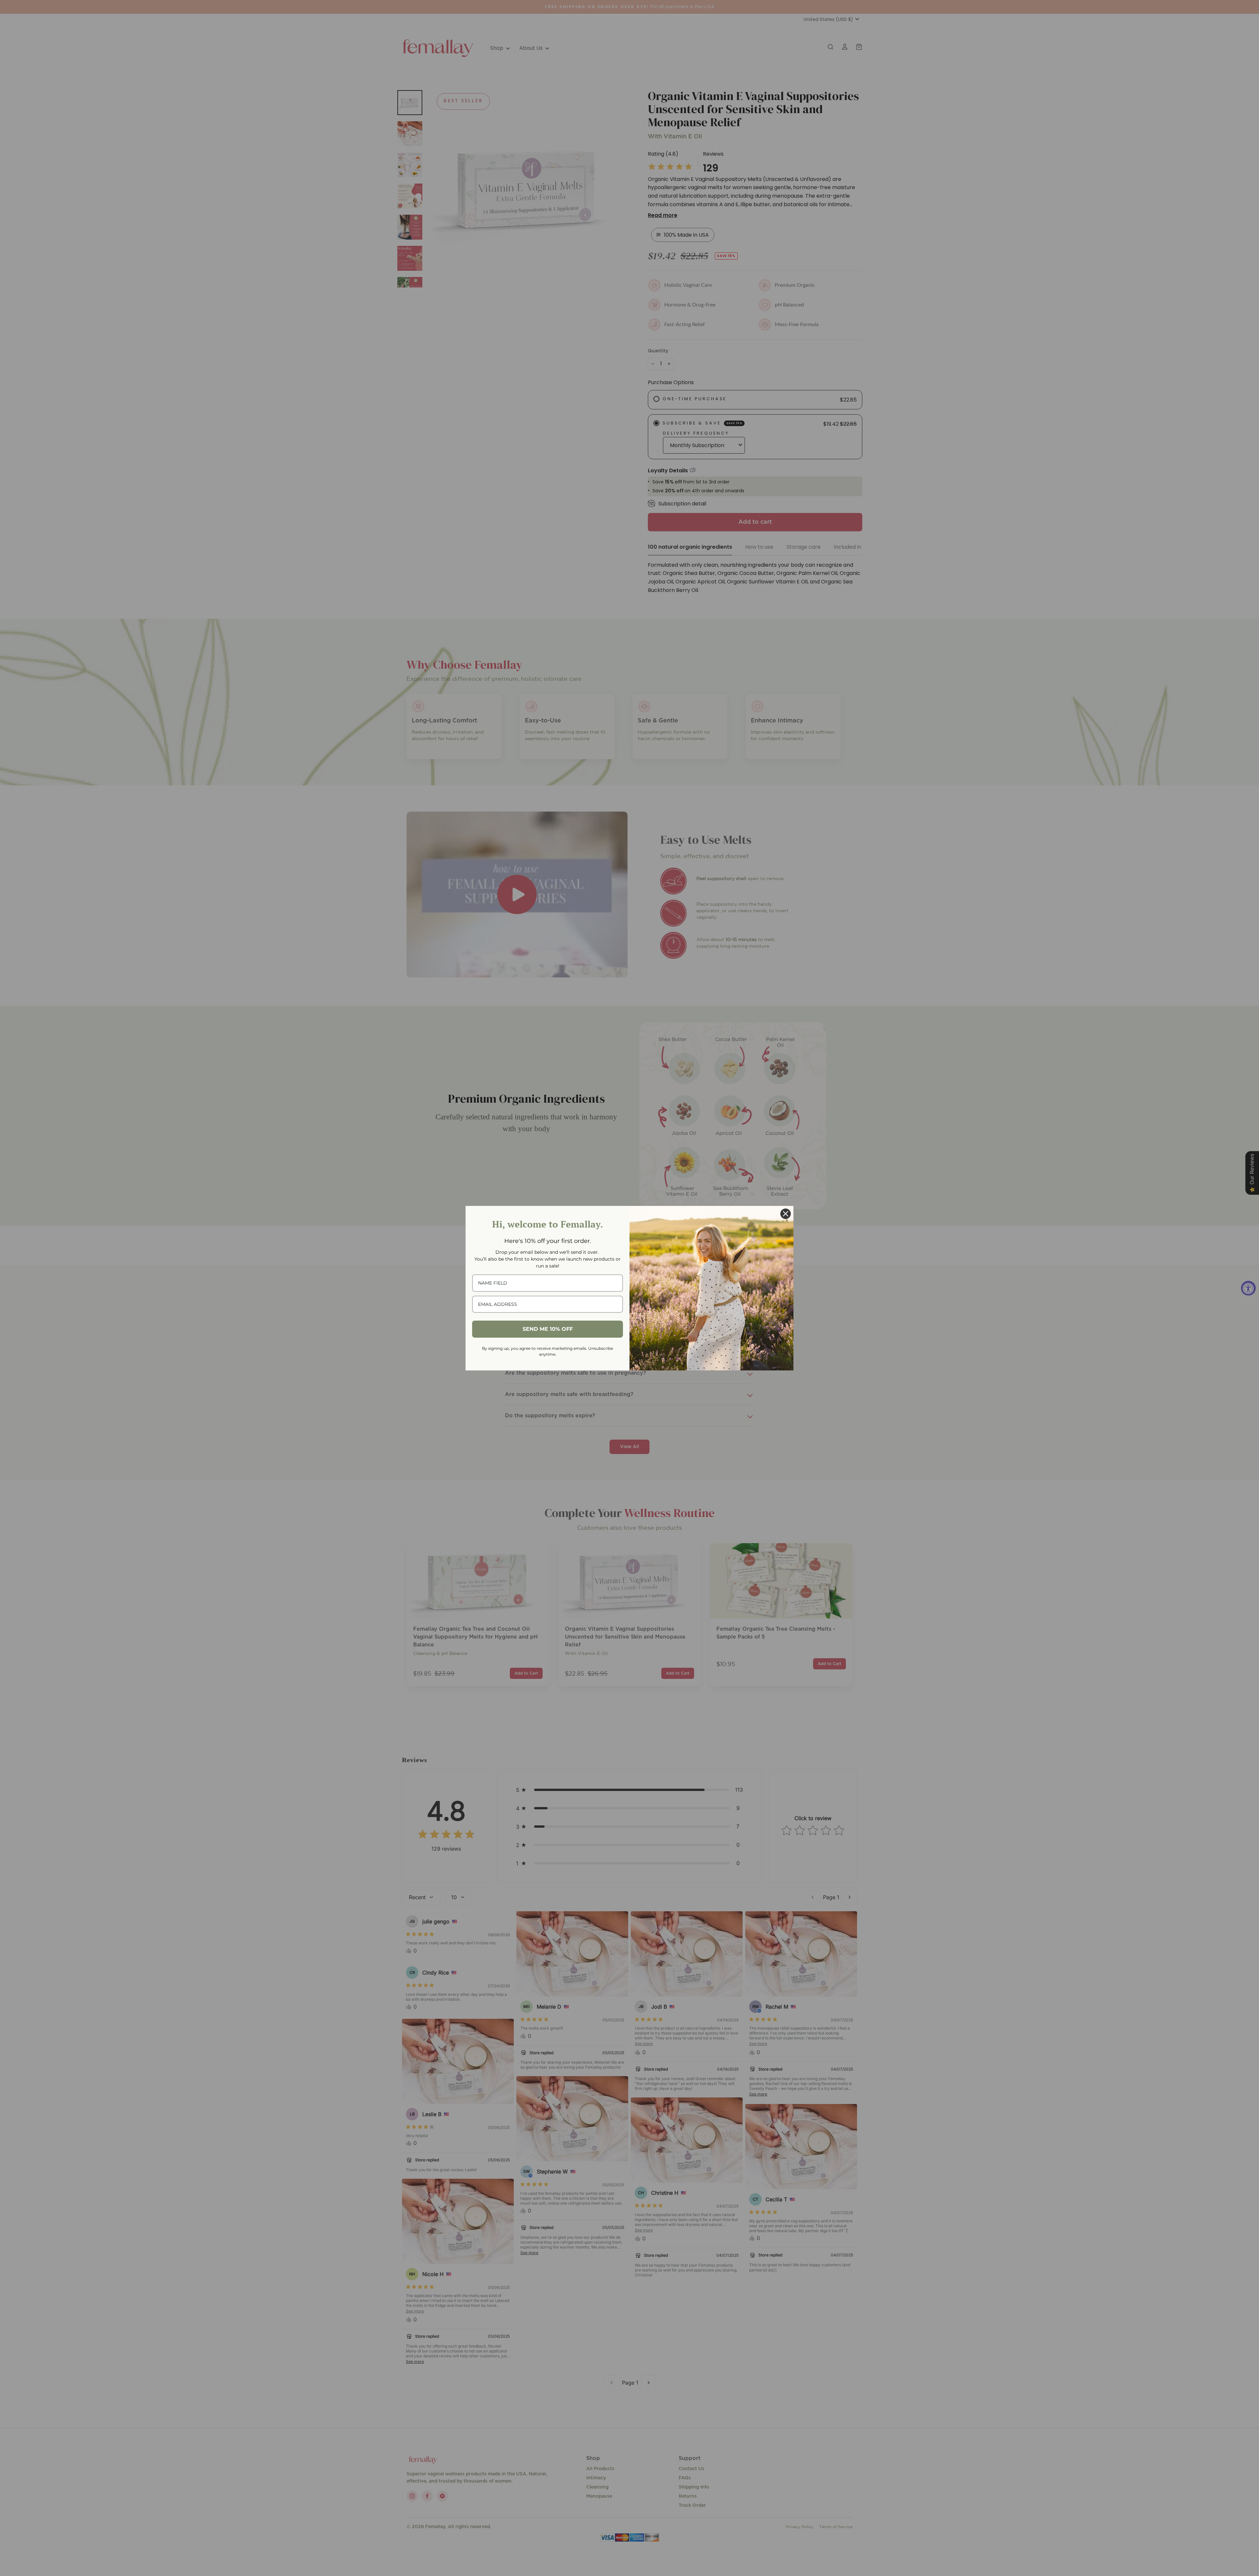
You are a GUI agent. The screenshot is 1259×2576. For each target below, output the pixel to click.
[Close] (786, 1214)
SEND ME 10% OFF (548, 1329)
